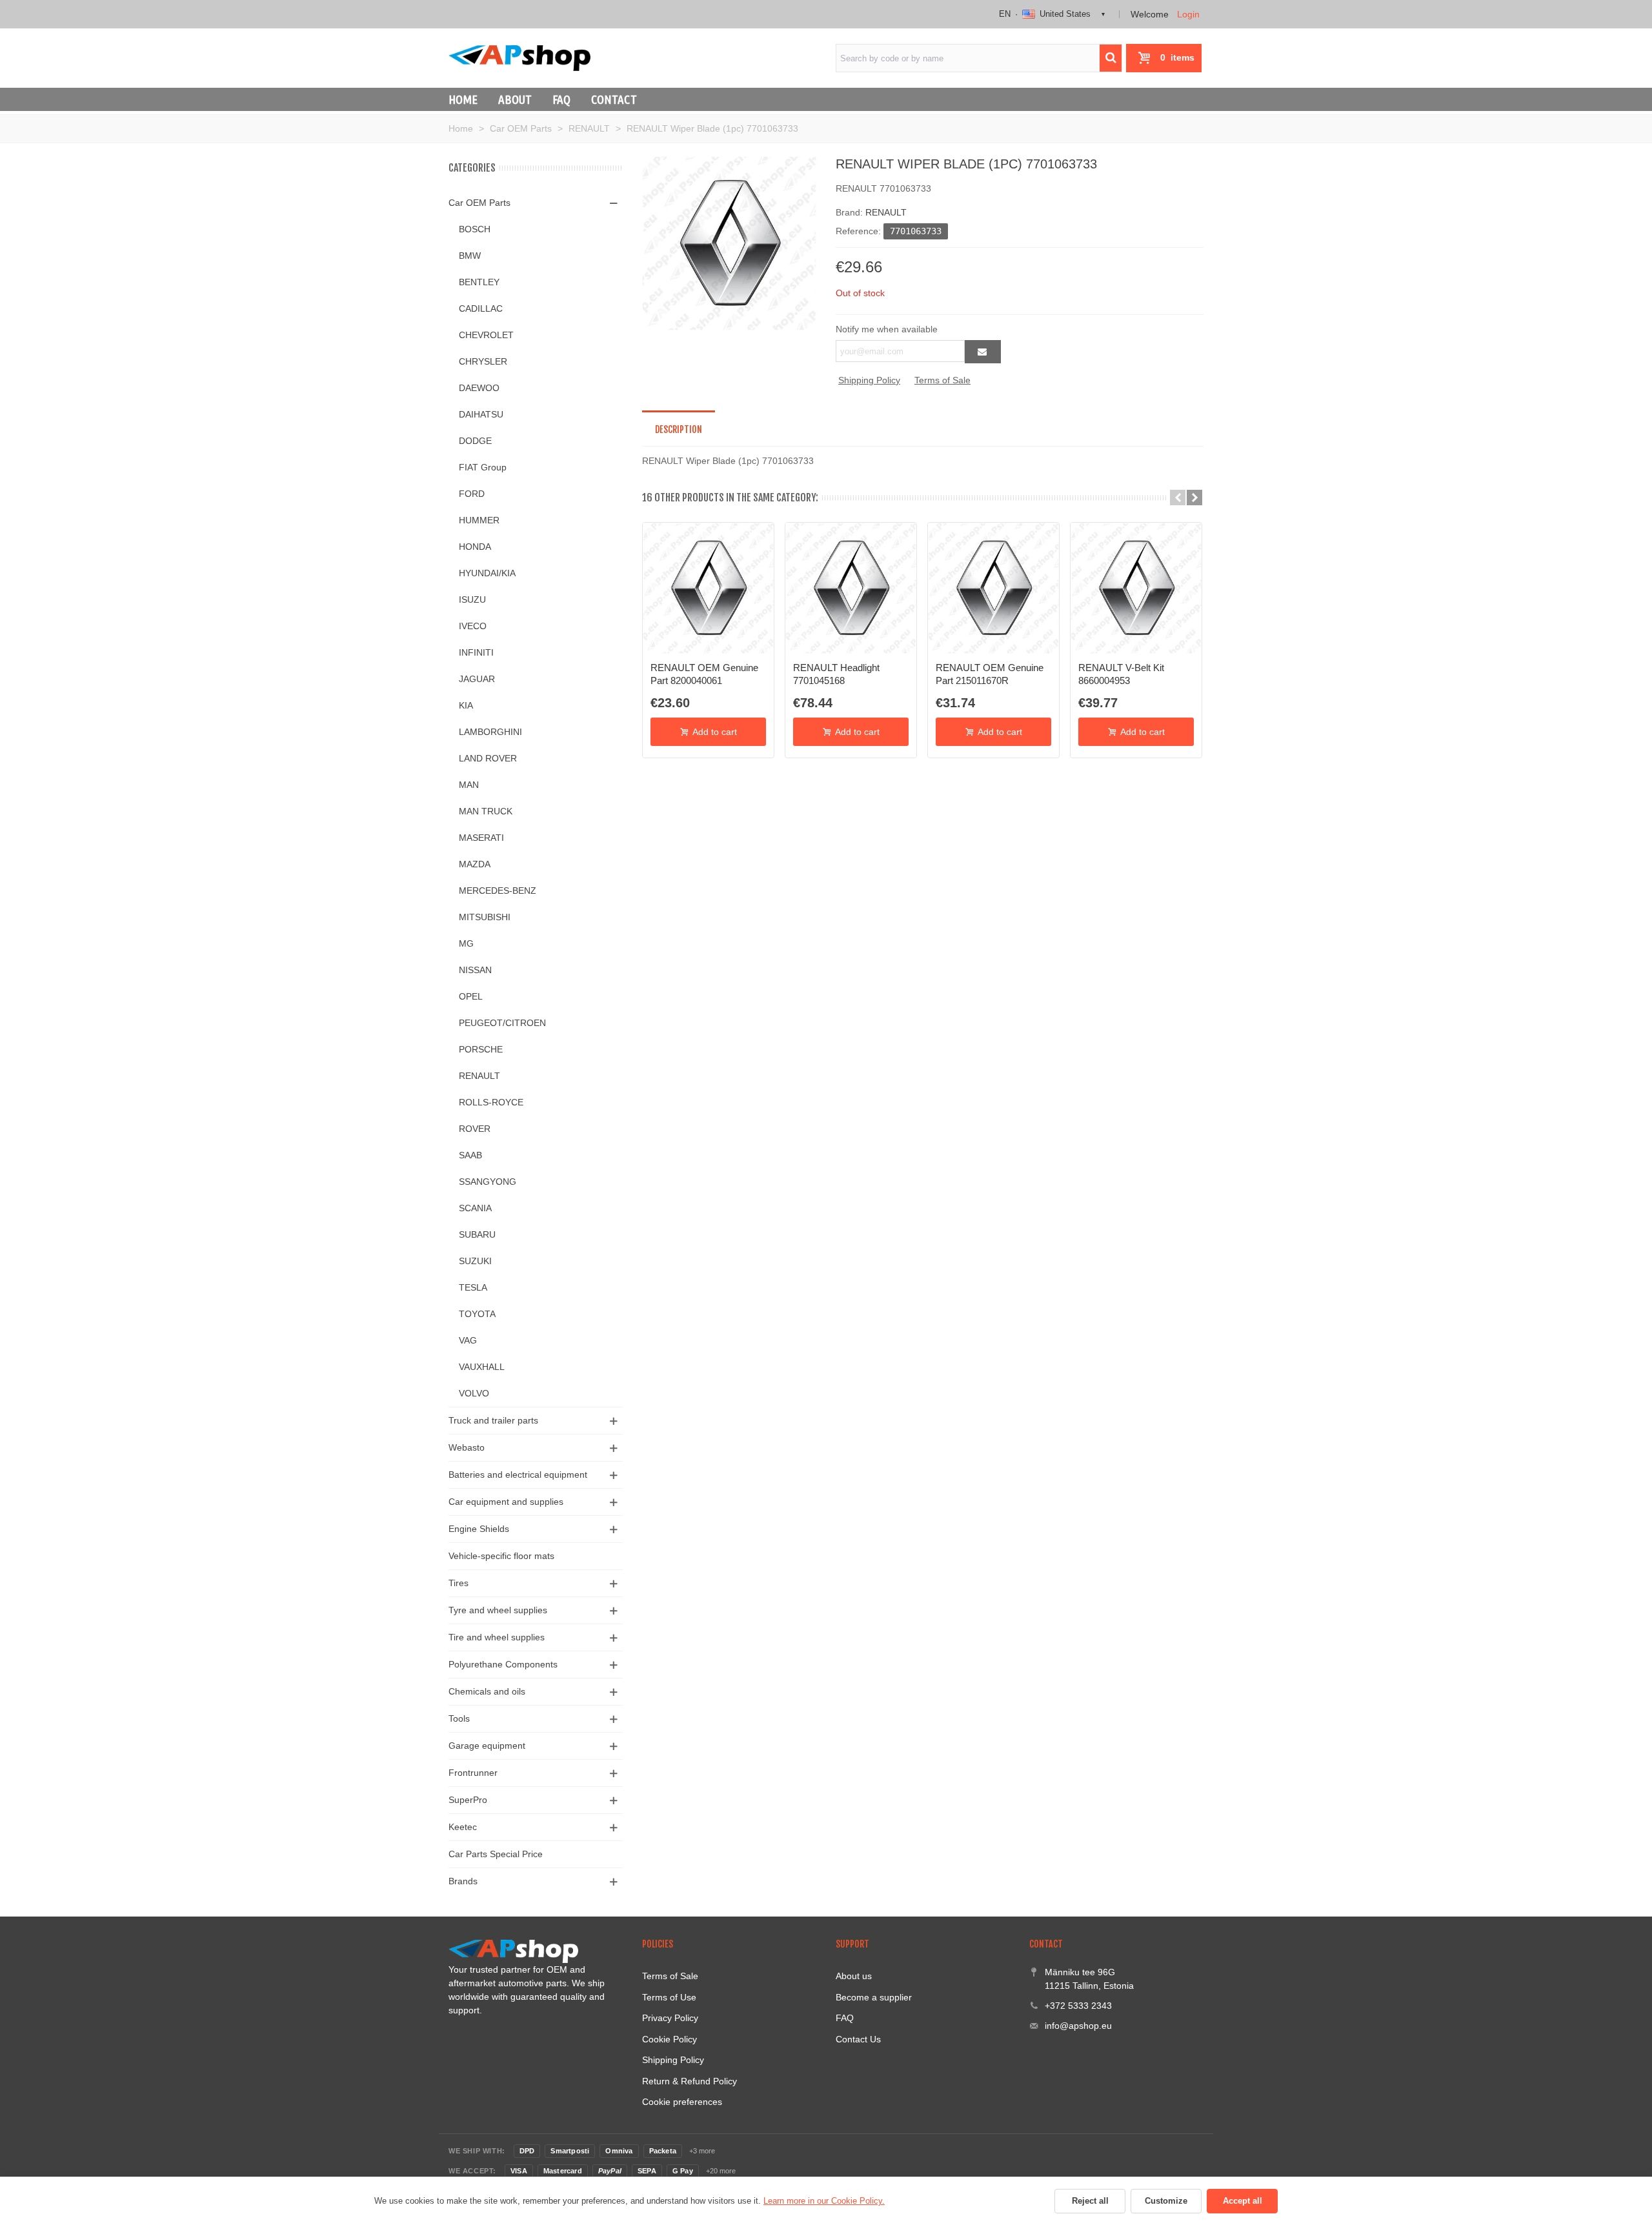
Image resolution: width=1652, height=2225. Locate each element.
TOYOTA (477, 1314)
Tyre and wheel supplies (498, 1610)
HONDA (475, 547)
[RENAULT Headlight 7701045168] (851, 588)
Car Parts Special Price (496, 1854)
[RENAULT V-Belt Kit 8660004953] (1136, 588)
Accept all (1243, 2201)
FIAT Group (483, 467)
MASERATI (481, 838)
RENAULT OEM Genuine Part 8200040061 (704, 674)
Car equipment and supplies (506, 1502)
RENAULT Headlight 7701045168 (836, 674)
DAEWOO (479, 388)
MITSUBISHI (485, 917)
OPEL (471, 996)
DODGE (475, 441)
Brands (463, 1881)
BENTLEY (479, 282)
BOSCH (475, 229)
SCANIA (475, 1208)
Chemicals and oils (487, 1691)
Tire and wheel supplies (497, 1637)
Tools (459, 1718)
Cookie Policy (670, 2039)
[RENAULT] (729, 243)
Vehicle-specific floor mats (501, 1556)
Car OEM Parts (479, 203)
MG (466, 943)
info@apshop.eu (1078, 2026)
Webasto (467, 1447)
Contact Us (858, 2039)
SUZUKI (475, 1261)
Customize (1166, 2201)
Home (463, 99)
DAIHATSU (481, 414)
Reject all (1090, 2201)
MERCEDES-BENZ (498, 891)
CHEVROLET (486, 335)
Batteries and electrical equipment (518, 1475)
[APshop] (519, 58)
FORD (472, 494)
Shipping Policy (869, 380)
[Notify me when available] (983, 352)
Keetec (463, 1827)
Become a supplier (874, 1997)
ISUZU (472, 599)
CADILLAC (481, 308)
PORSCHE (481, 1049)
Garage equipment (487, 1746)
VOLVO (474, 1393)
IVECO (473, 626)
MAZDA (475, 864)
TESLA (473, 1287)
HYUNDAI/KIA (487, 573)
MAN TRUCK (486, 811)
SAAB (470, 1155)
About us (854, 1976)
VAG (468, 1340)
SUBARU (477, 1234)
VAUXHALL (482, 1367)
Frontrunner (473, 1773)
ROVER (475, 1129)
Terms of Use (669, 1997)
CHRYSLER (483, 361)
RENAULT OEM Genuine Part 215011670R (990, 674)
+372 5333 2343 (1078, 2006)
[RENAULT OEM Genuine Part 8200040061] (708, 588)
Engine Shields (479, 1529)
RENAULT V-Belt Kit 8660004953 (1121, 674)
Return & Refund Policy (690, 2081)
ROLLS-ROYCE (491, 1102)
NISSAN (475, 970)
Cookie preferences (682, 2102)
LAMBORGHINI (490, 732)
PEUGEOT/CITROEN (502, 1023)
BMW (470, 256)
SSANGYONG (488, 1182)
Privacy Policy (670, 2018)
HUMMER (479, 520)
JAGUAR (477, 679)
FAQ (561, 99)
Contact (614, 99)
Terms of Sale (942, 380)
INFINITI (476, 652)
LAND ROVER (488, 758)
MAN (469, 785)
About (515, 99)
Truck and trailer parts (493, 1420)
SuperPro (468, 1800)
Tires (458, 1583)
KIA (466, 705)
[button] (1178, 498)
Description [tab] (679, 429)
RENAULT (479, 1076)
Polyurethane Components (503, 1664)
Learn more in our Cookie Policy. (824, 2201)
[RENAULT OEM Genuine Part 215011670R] (993, 588)
